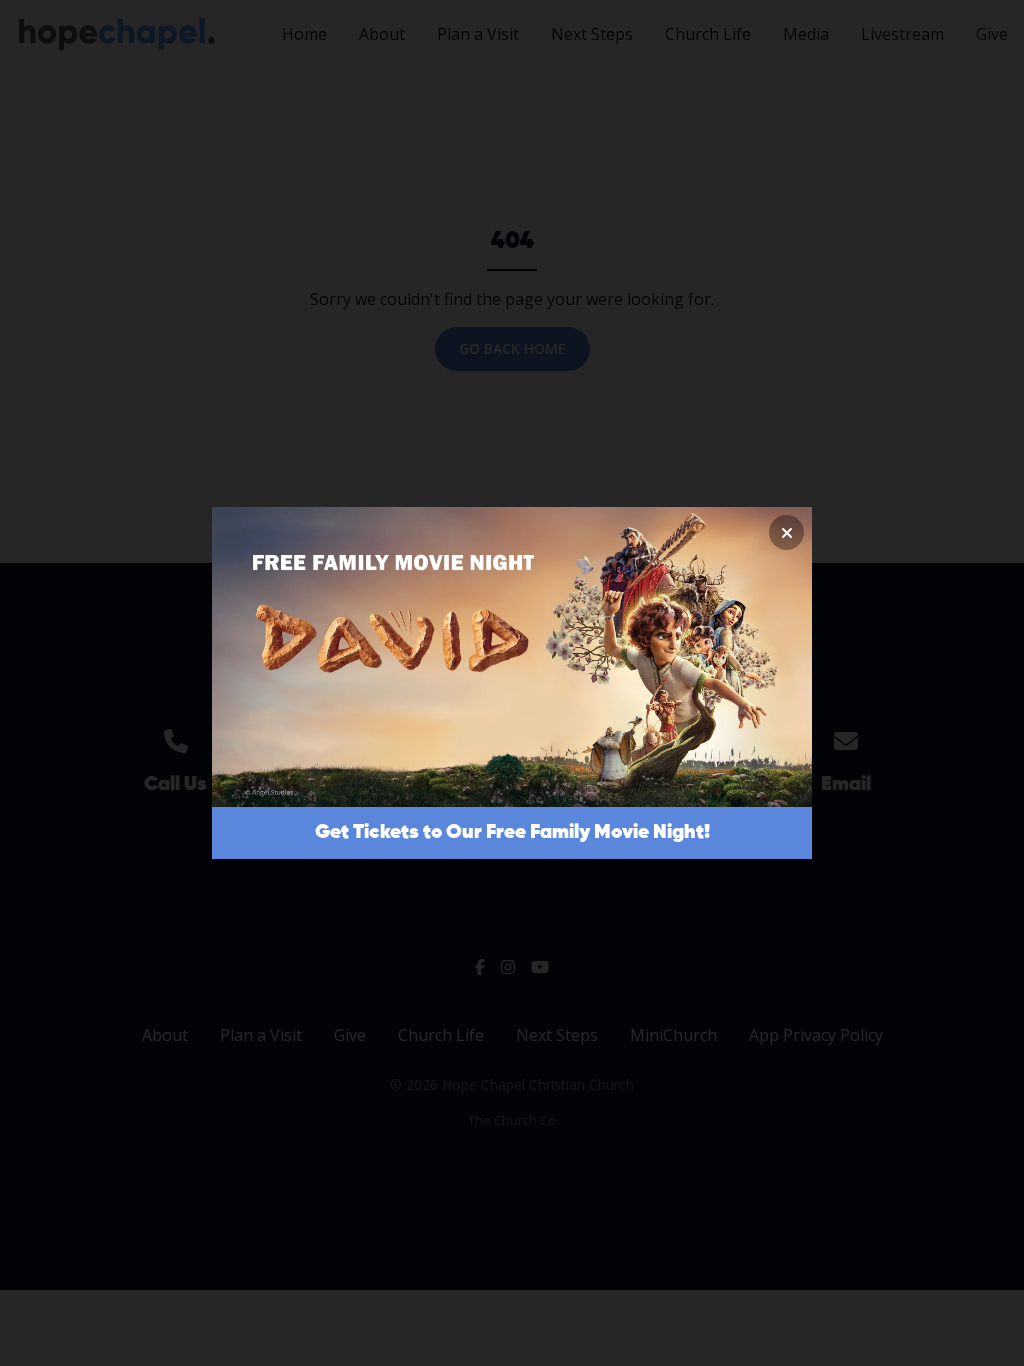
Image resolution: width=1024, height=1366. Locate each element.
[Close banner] (786, 532)
